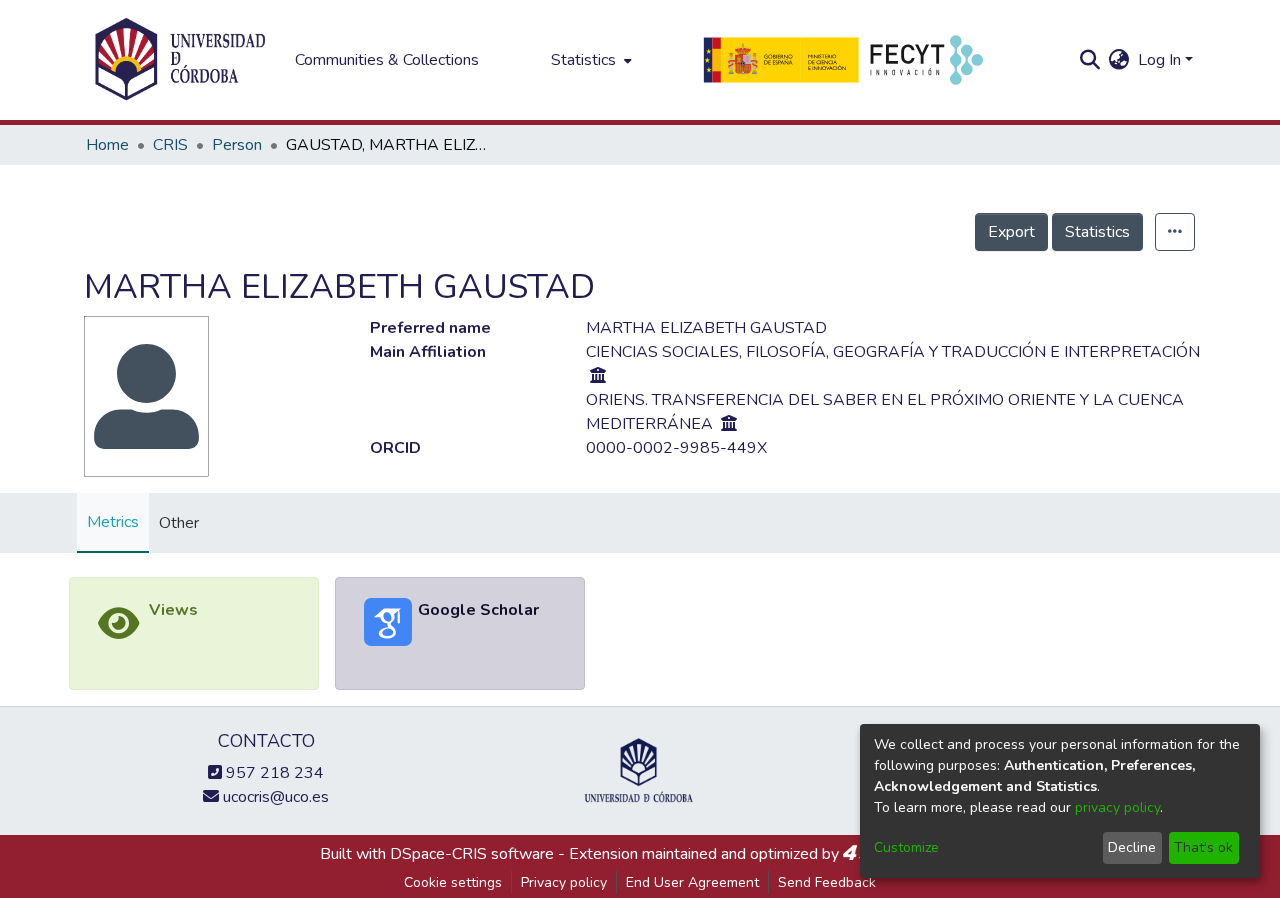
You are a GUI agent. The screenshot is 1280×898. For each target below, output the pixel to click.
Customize (906, 847)
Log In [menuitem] (1159, 60)
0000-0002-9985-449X (676, 448)
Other (179, 523)
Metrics (113, 522)
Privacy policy (564, 882)
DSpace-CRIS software (472, 854)
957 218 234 (273, 773)
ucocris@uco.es (274, 797)
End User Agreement (692, 882)
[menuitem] (589, 60)
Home (107, 145)
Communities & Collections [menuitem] (387, 60)
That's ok (1203, 847)
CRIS (170, 145)
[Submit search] (1090, 60)
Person (237, 145)
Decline (1132, 847)
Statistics (1097, 232)
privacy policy (1117, 807)
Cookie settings (453, 882)
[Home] (180, 60)
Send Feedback (827, 882)
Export (1011, 232)
